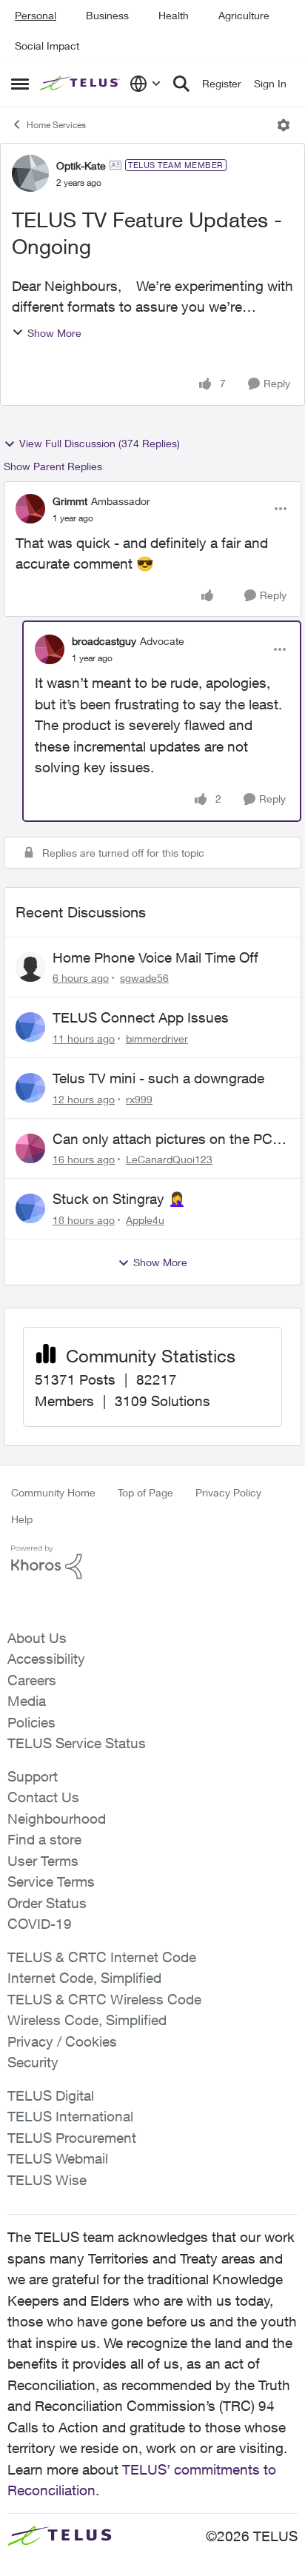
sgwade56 (144, 978)
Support (33, 1776)
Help (22, 1519)
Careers (32, 1680)
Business (107, 15)
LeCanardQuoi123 (169, 1159)
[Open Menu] (284, 125)
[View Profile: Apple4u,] (30, 1208)
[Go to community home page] (81, 84)
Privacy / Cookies (62, 2041)
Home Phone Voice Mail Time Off (155, 957)
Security (33, 2062)
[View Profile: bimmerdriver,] (30, 1027)
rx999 (139, 1099)
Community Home (53, 1492)
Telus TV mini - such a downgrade (158, 1078)
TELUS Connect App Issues (141, 1017)
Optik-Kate (81, 165)
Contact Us (43, 1797)
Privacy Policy (228, 1492)
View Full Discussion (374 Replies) (100, 443)
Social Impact (47, 46)
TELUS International (70, 2116)
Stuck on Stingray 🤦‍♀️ (119, 1199)
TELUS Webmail (58, 2158)
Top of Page (145, 1492)
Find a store (44, 1839)
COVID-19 (40, 1924)
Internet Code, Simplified (84, 1978)
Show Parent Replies (53, 466)
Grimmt (70, 501)
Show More (54, 333)
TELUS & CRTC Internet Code (102, 1957)
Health (174, 15)
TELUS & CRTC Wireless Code (104, 1999)
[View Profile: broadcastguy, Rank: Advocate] (50, 649)
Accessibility (46, 1659)
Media (27, 1701)
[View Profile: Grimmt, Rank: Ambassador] (30, 509)
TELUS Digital (51, 2095)
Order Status (47, 1903)
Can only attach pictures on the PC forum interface (162, 1140)
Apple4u (145, 1220)
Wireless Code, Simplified (87, 2020)
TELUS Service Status (77, 1743)
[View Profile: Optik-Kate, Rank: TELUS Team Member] (30, 173)
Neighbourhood (57, 1819)
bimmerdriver (157, 1038)
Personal (36, 15)
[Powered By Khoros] (152, 1562)
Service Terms (51, 1881)
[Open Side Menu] (20, 84)
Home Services (56, 125)
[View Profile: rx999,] (30, 1088)
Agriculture (244, 15)
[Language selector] (145, 84)
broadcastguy (104, 641)
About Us (37, 1638)
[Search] (181, 84)
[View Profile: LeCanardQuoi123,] (30, 1148)
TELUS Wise (47, 2180)
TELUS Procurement (72, 2138)
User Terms (43, 1861)
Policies (31, 1722)
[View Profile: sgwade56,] (30, 967)
